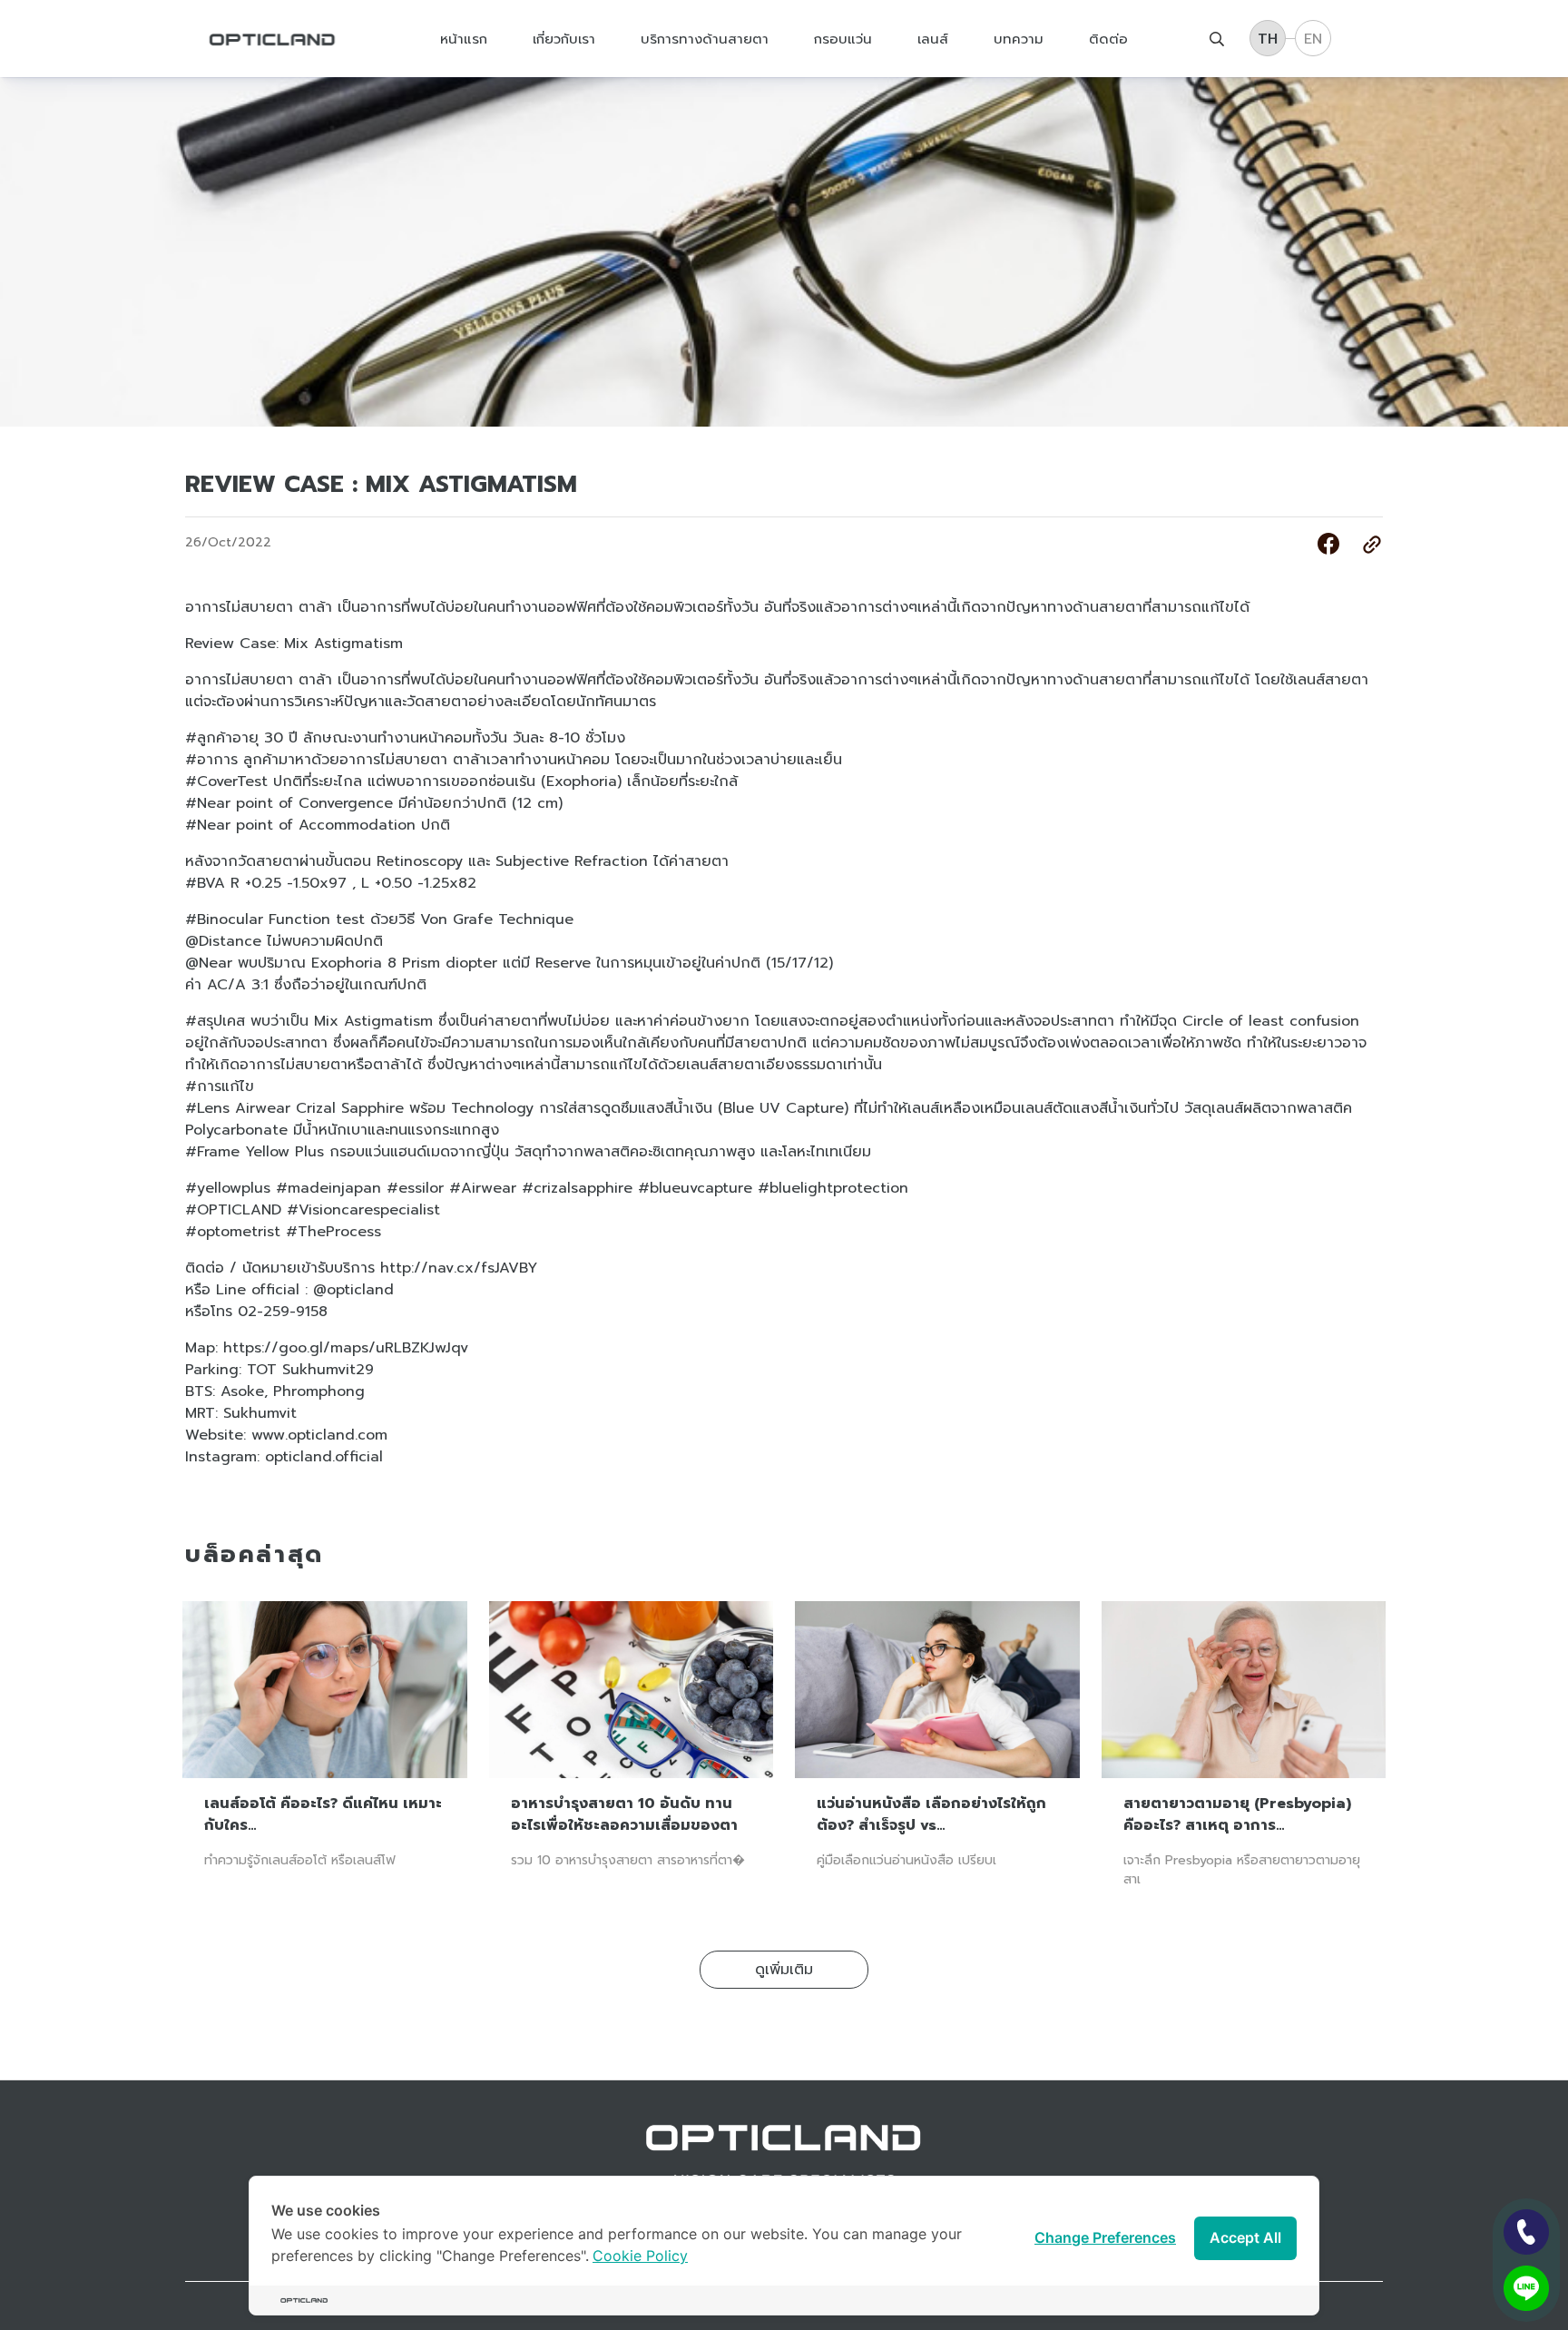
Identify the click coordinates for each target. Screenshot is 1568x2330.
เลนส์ (933, 38)
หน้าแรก (464, 38)
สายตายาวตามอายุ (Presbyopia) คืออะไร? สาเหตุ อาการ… (1237, 1814)
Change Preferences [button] (1105, 2237)
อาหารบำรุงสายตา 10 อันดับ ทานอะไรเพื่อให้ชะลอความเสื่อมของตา (624, 1814)
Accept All (1245, 2237)
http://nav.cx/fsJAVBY (459, 1268)
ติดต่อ (1108, 38)
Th (1268, 39)
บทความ (1019, 38)
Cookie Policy (640, 2256)
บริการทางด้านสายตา (705, 38)
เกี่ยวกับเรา (564, 38)
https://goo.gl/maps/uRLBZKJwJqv (346, 1348)
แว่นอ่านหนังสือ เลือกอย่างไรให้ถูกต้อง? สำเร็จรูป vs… (931, 1814)
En (1313, 39)
